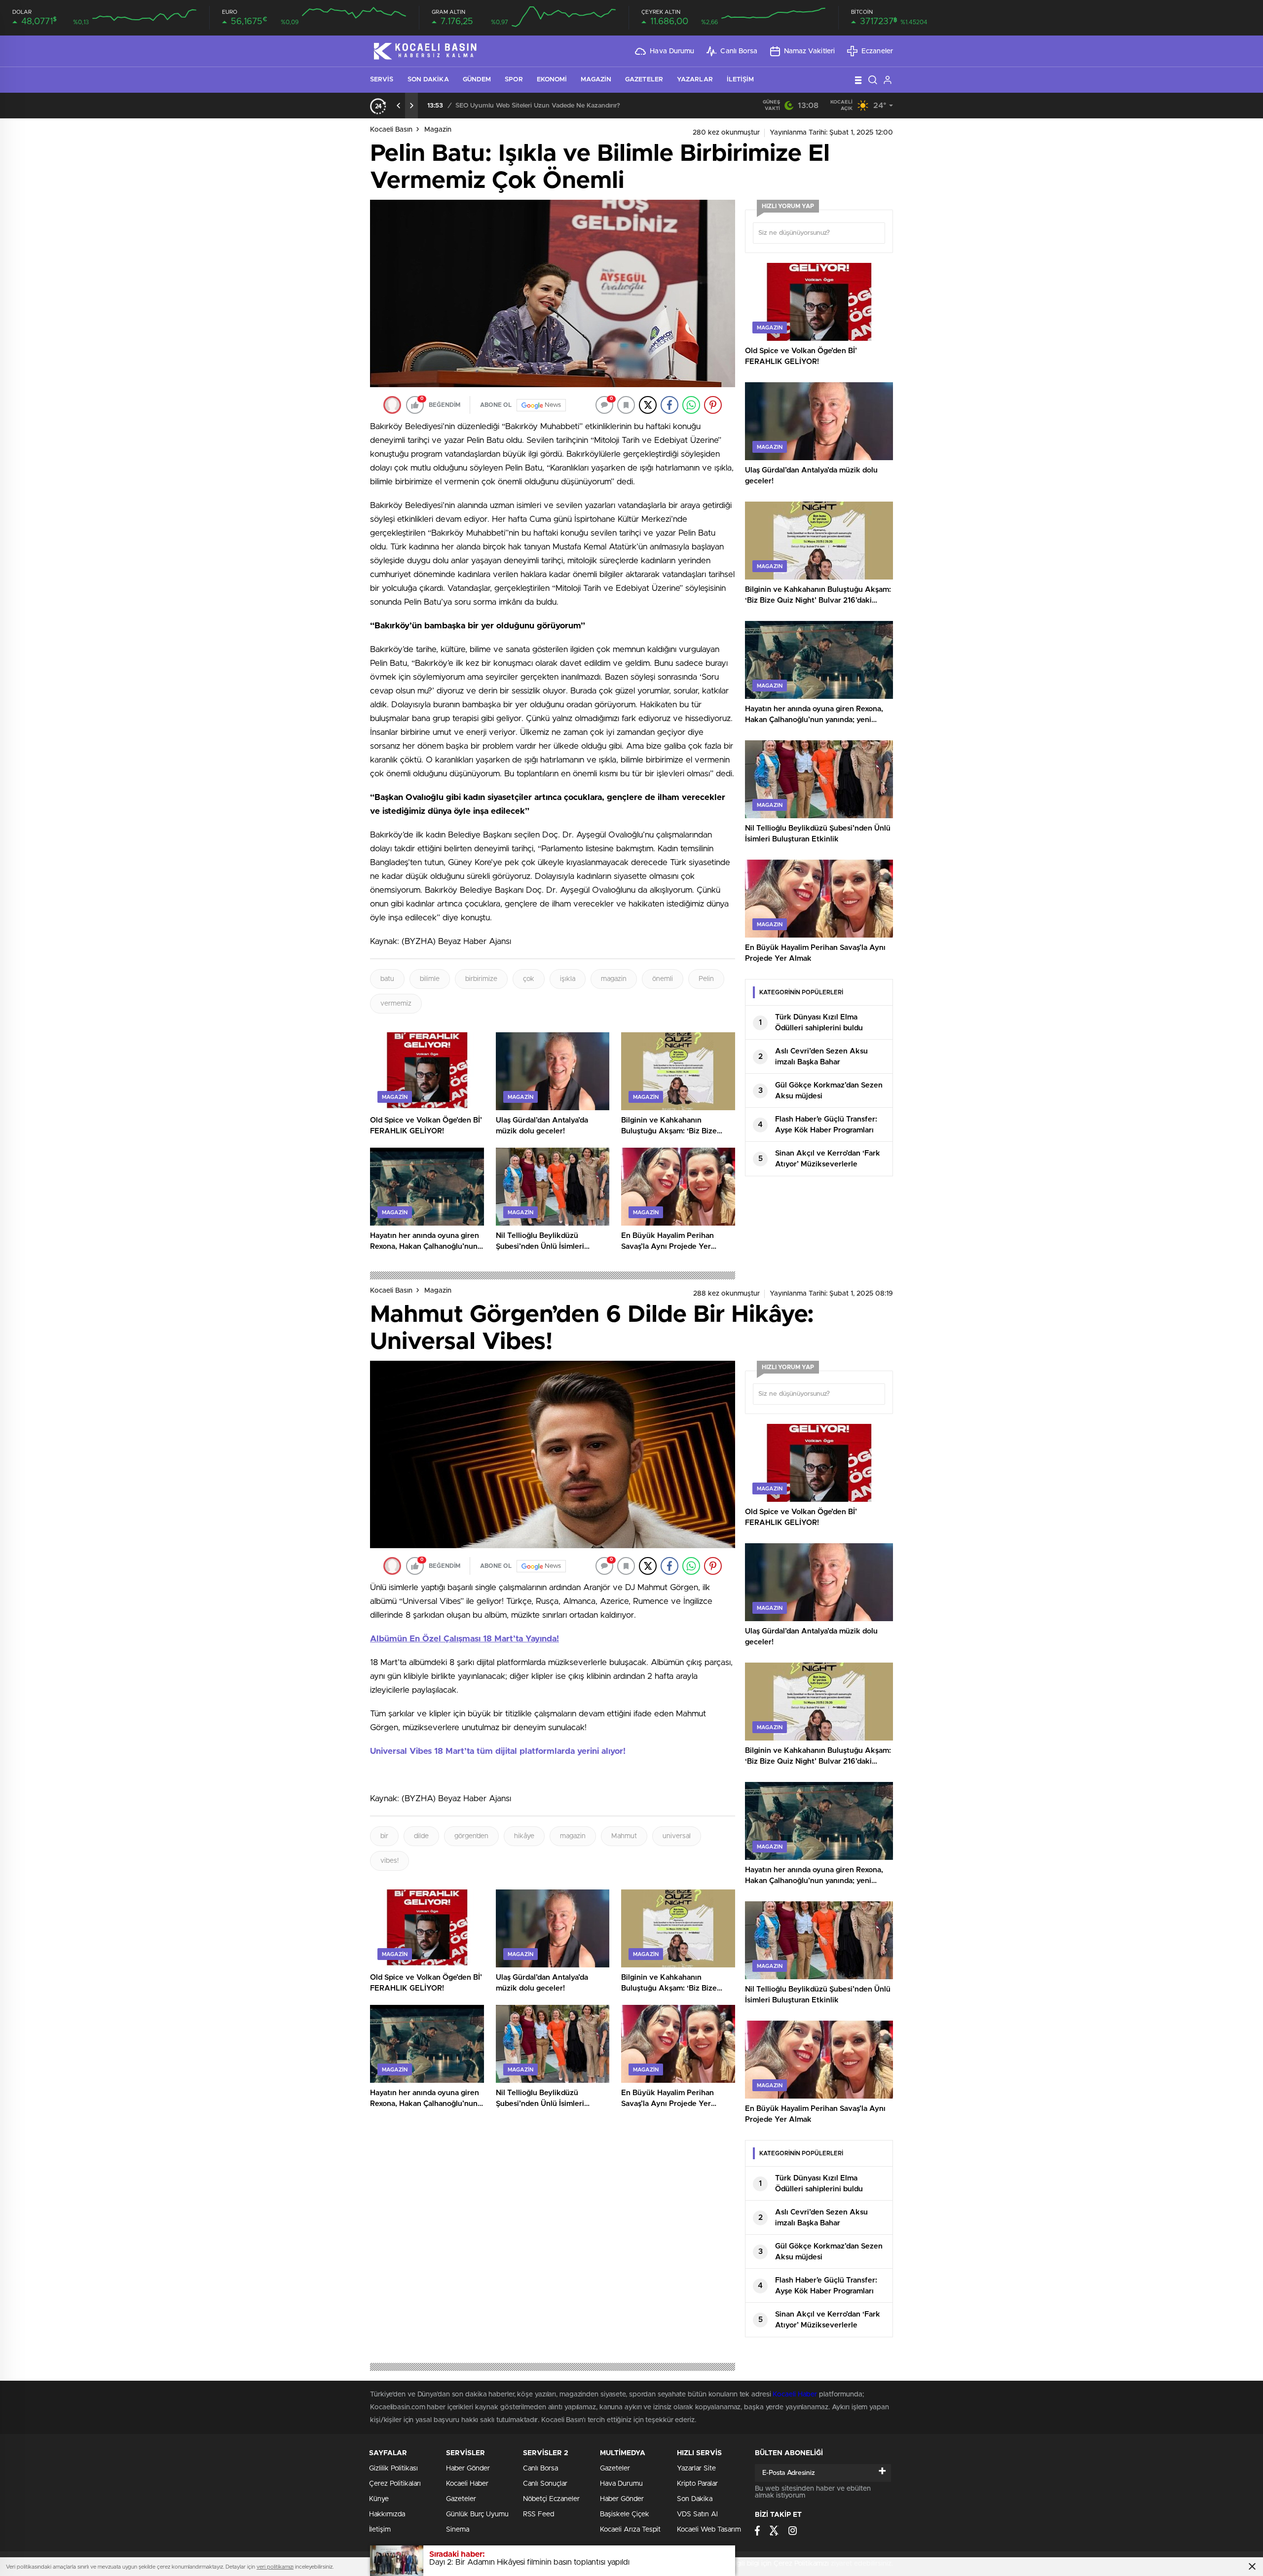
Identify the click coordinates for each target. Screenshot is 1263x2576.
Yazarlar (695, 80)
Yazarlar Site (696, 2468)
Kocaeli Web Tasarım (709, 2530)
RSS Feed (539, 2514)
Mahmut (624, 1836)
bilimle (430, 979)
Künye (379, 2499)
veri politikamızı (275, 2567)
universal (677, 1836)
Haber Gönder (468, 2468)
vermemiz (396, 1004)
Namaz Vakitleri (810, 51)
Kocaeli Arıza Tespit (630, 2530)
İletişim (741, 80)
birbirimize (481, 979)
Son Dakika (428, 80)
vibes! (390, 1861)
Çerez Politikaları (395, 2484)
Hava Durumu (672, 51)
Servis (382, 80)
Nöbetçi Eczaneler (551, 2499)
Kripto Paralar (697, 2484)
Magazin (596, 80)
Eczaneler (877, 51)
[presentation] (399, 106)
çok (529, 979)
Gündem (477, 80)
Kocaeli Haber (796, 2395)
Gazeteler (644, 80)
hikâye (524, 1836)
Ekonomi (552, 80)
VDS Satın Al (697, 2514)
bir (384, 1836)
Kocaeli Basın (391, 130)
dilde (421, 1836)
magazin (614, 979)
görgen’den (471, 1836)
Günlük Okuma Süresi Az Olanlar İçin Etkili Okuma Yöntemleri (547, 106)
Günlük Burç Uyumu (477, 2514)
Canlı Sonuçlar (545, 2484)
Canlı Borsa (739, 51)
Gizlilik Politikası (393, 2468)
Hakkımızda (387, 2514)
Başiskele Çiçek (625, 2514)
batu (387, 979)
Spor (514, 80)
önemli (663, 979)
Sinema (458, 2530)
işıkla (568, 979)
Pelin (706, 979)
